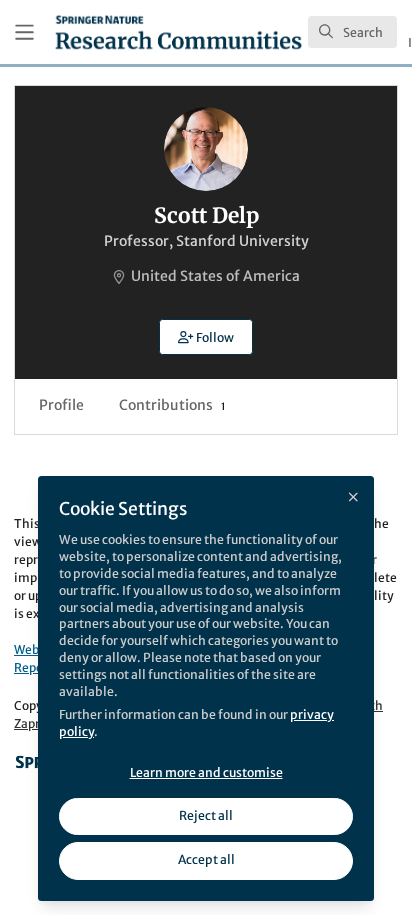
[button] (206, 337)
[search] (352, 32)
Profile (61, 405)
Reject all (206, 815)
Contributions (172, 405)
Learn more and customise (206, 772)
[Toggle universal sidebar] (24, 32)
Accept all (206, 859)
